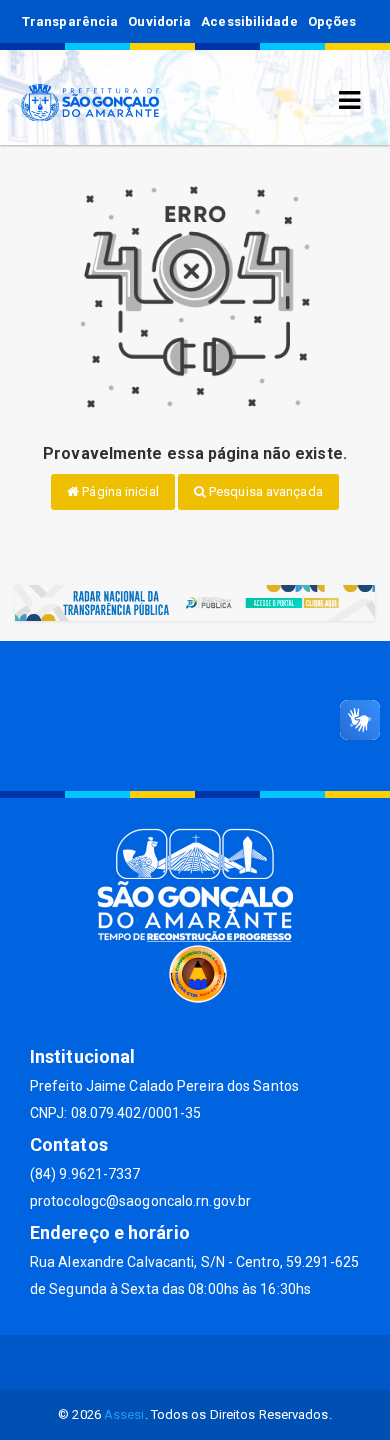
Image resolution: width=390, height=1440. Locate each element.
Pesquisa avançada (264, 491)
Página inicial (119, 491)
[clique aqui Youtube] (219, 1362)
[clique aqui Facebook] (171, 1362)
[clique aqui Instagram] (267, 1362)
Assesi (124, 1414)
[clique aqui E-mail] (123, 1362)
